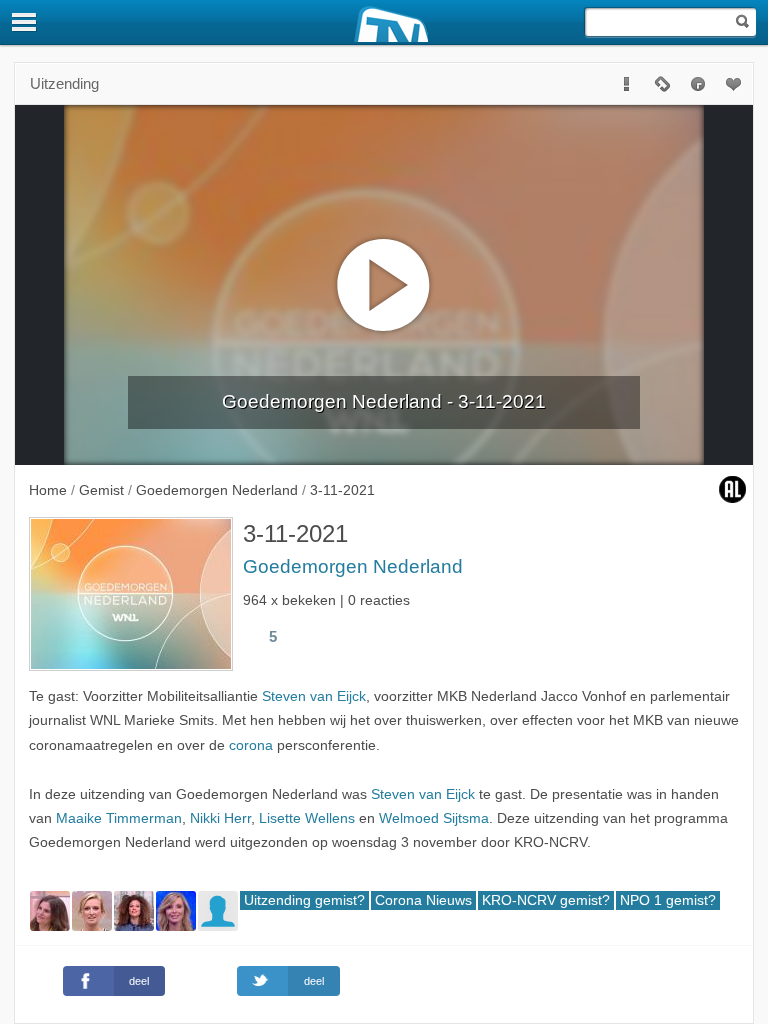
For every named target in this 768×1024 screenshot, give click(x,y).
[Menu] (25, 22)
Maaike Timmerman (119, 818)
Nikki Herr (220, 818)
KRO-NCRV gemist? (546, 900)
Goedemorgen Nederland (353, 566)
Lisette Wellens (307, 818)
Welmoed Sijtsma (434, 818)
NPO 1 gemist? (668, 900)
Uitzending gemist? (304, 900)
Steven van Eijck (314, 696)
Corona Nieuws (423, 900)
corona (251, 745)
